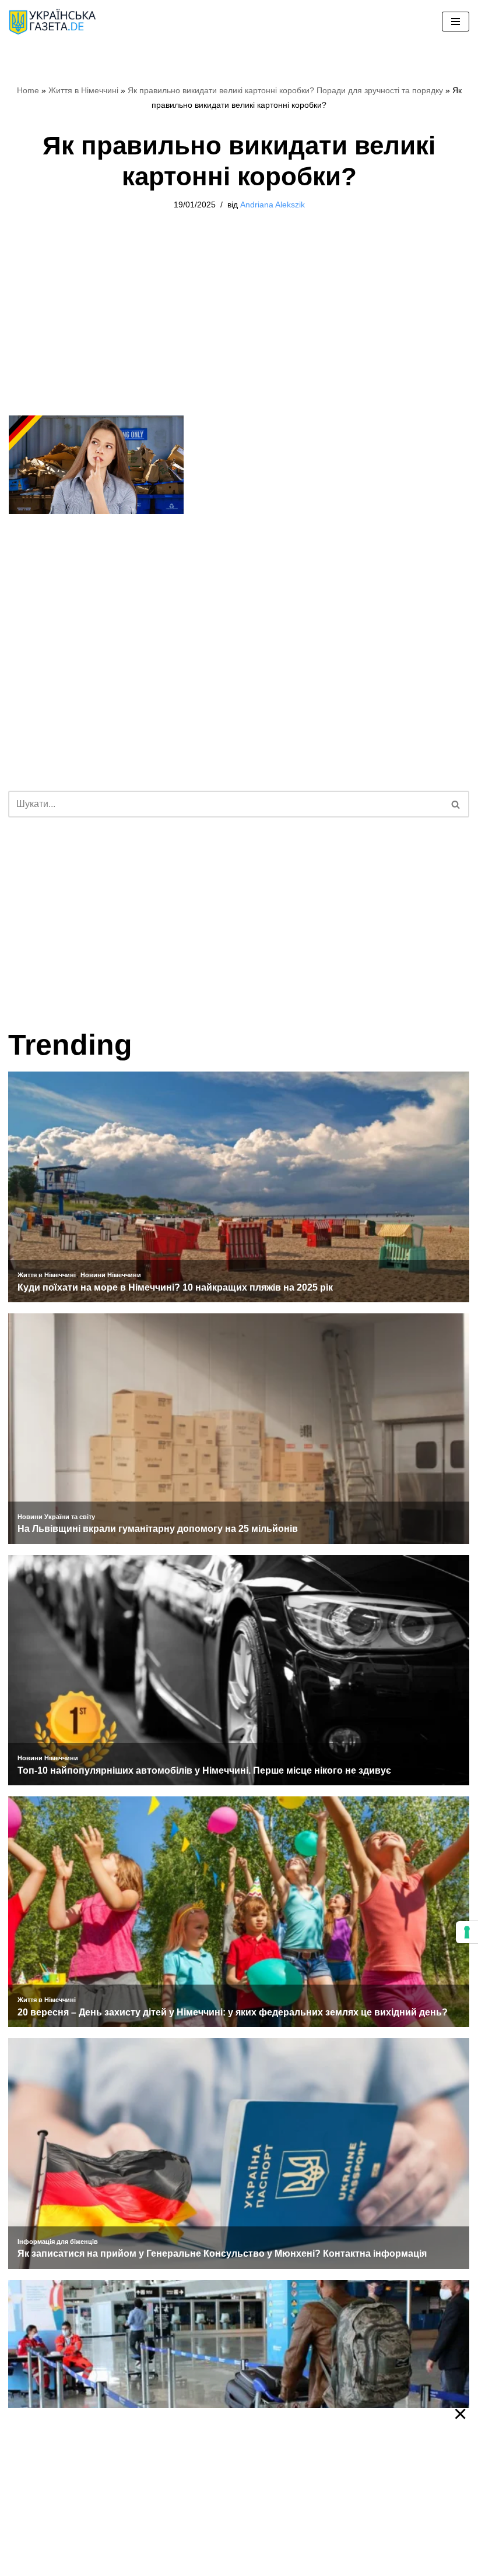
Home (28, 90)
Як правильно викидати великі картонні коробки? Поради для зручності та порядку (285, 90)
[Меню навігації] (456, 22)
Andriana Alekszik (273, 205)
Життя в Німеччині (83, 90)
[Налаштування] (467, 1932)
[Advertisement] (239, 329)
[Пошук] (456, 804)
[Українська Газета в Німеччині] (52, 22)
